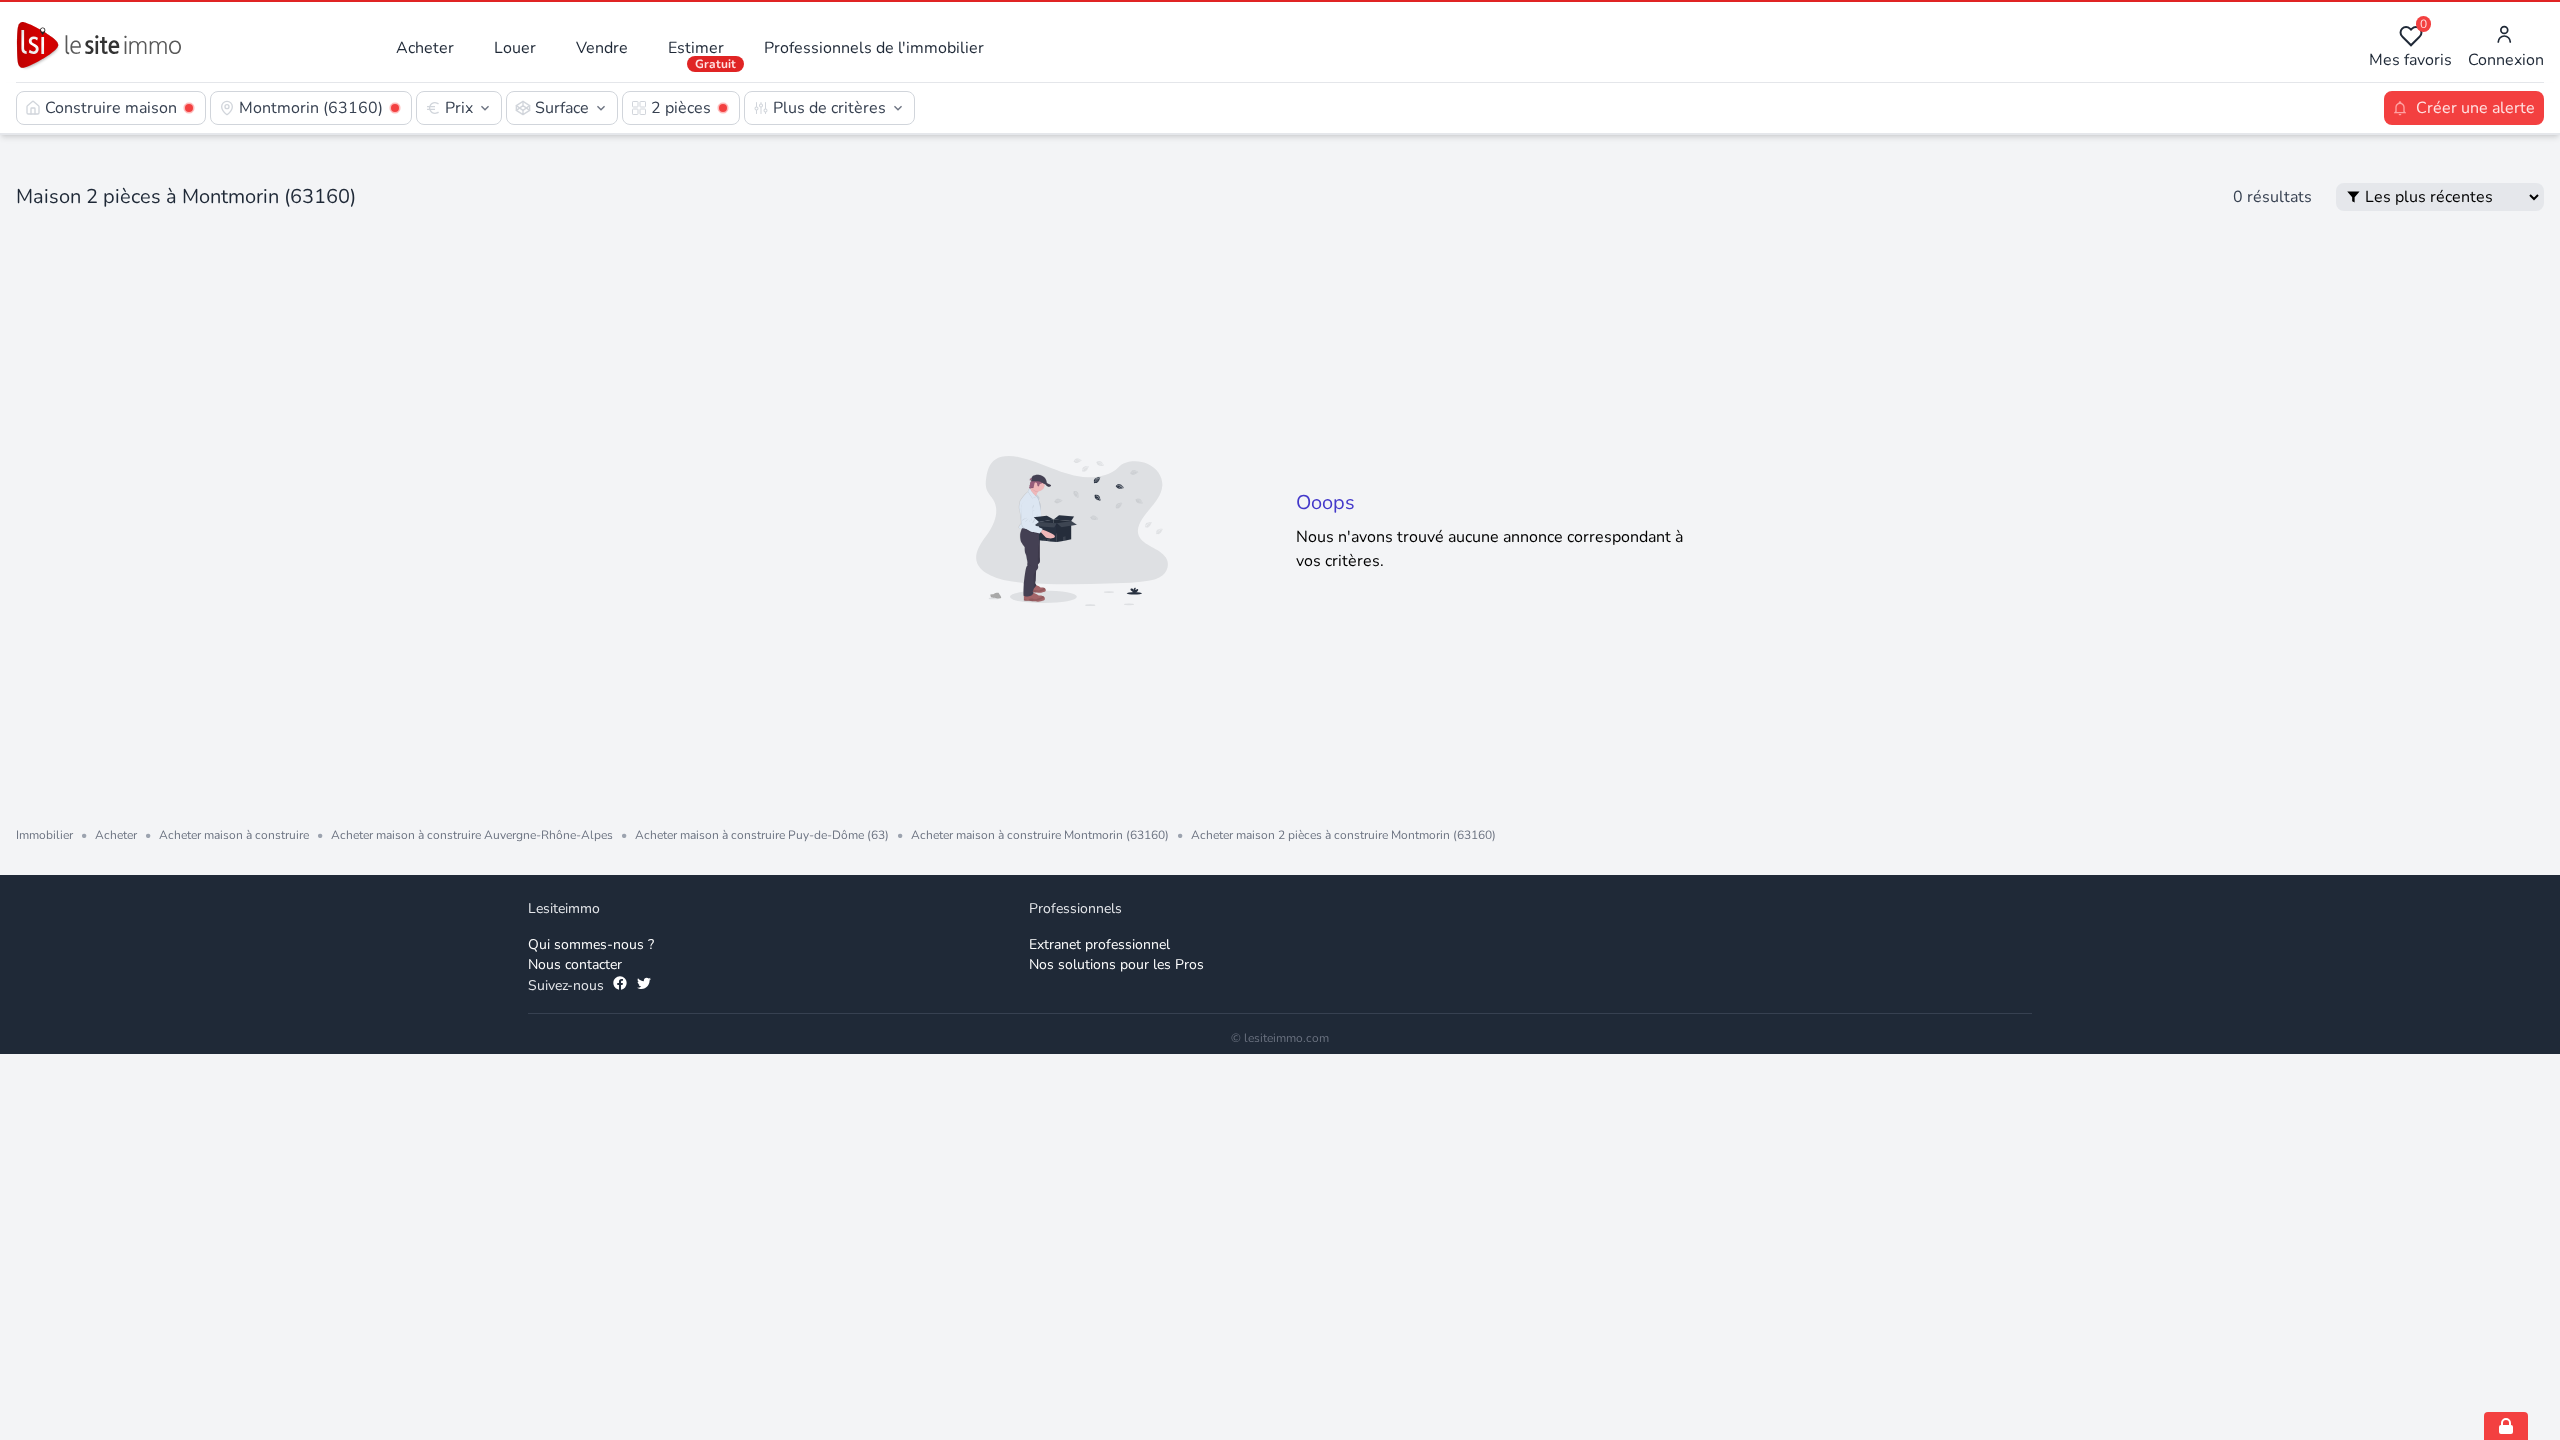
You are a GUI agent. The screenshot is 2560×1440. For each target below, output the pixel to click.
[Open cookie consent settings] (2506, 1426)
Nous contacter (575, 964)
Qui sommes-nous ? (591, 944)
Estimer (696, 48)
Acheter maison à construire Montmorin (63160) (1040, 835)
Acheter (425, 48)
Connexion (2506, 60)
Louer (515, 48)
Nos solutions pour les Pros (1116, 964)
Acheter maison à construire (234, 835)
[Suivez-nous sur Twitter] (644, 986)
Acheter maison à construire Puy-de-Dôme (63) (762, 835)
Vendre (602, 48)
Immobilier (44, 835)
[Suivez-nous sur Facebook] (620, 986)
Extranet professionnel (1099, 944)
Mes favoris (2410, 47)
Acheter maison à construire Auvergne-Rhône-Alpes (472, 835)
